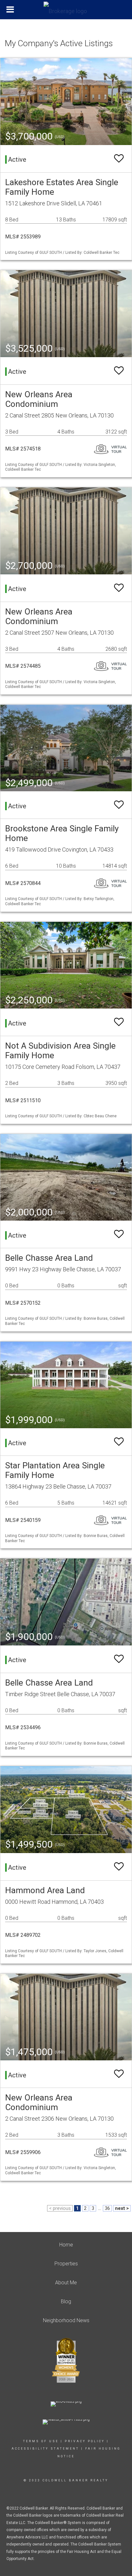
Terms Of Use (41, 2441)
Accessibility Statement (45, 2449)
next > (122, 2208)
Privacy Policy (85, 2441)
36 (107, 2208)
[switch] (119, 159)
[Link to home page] (66, 10)
